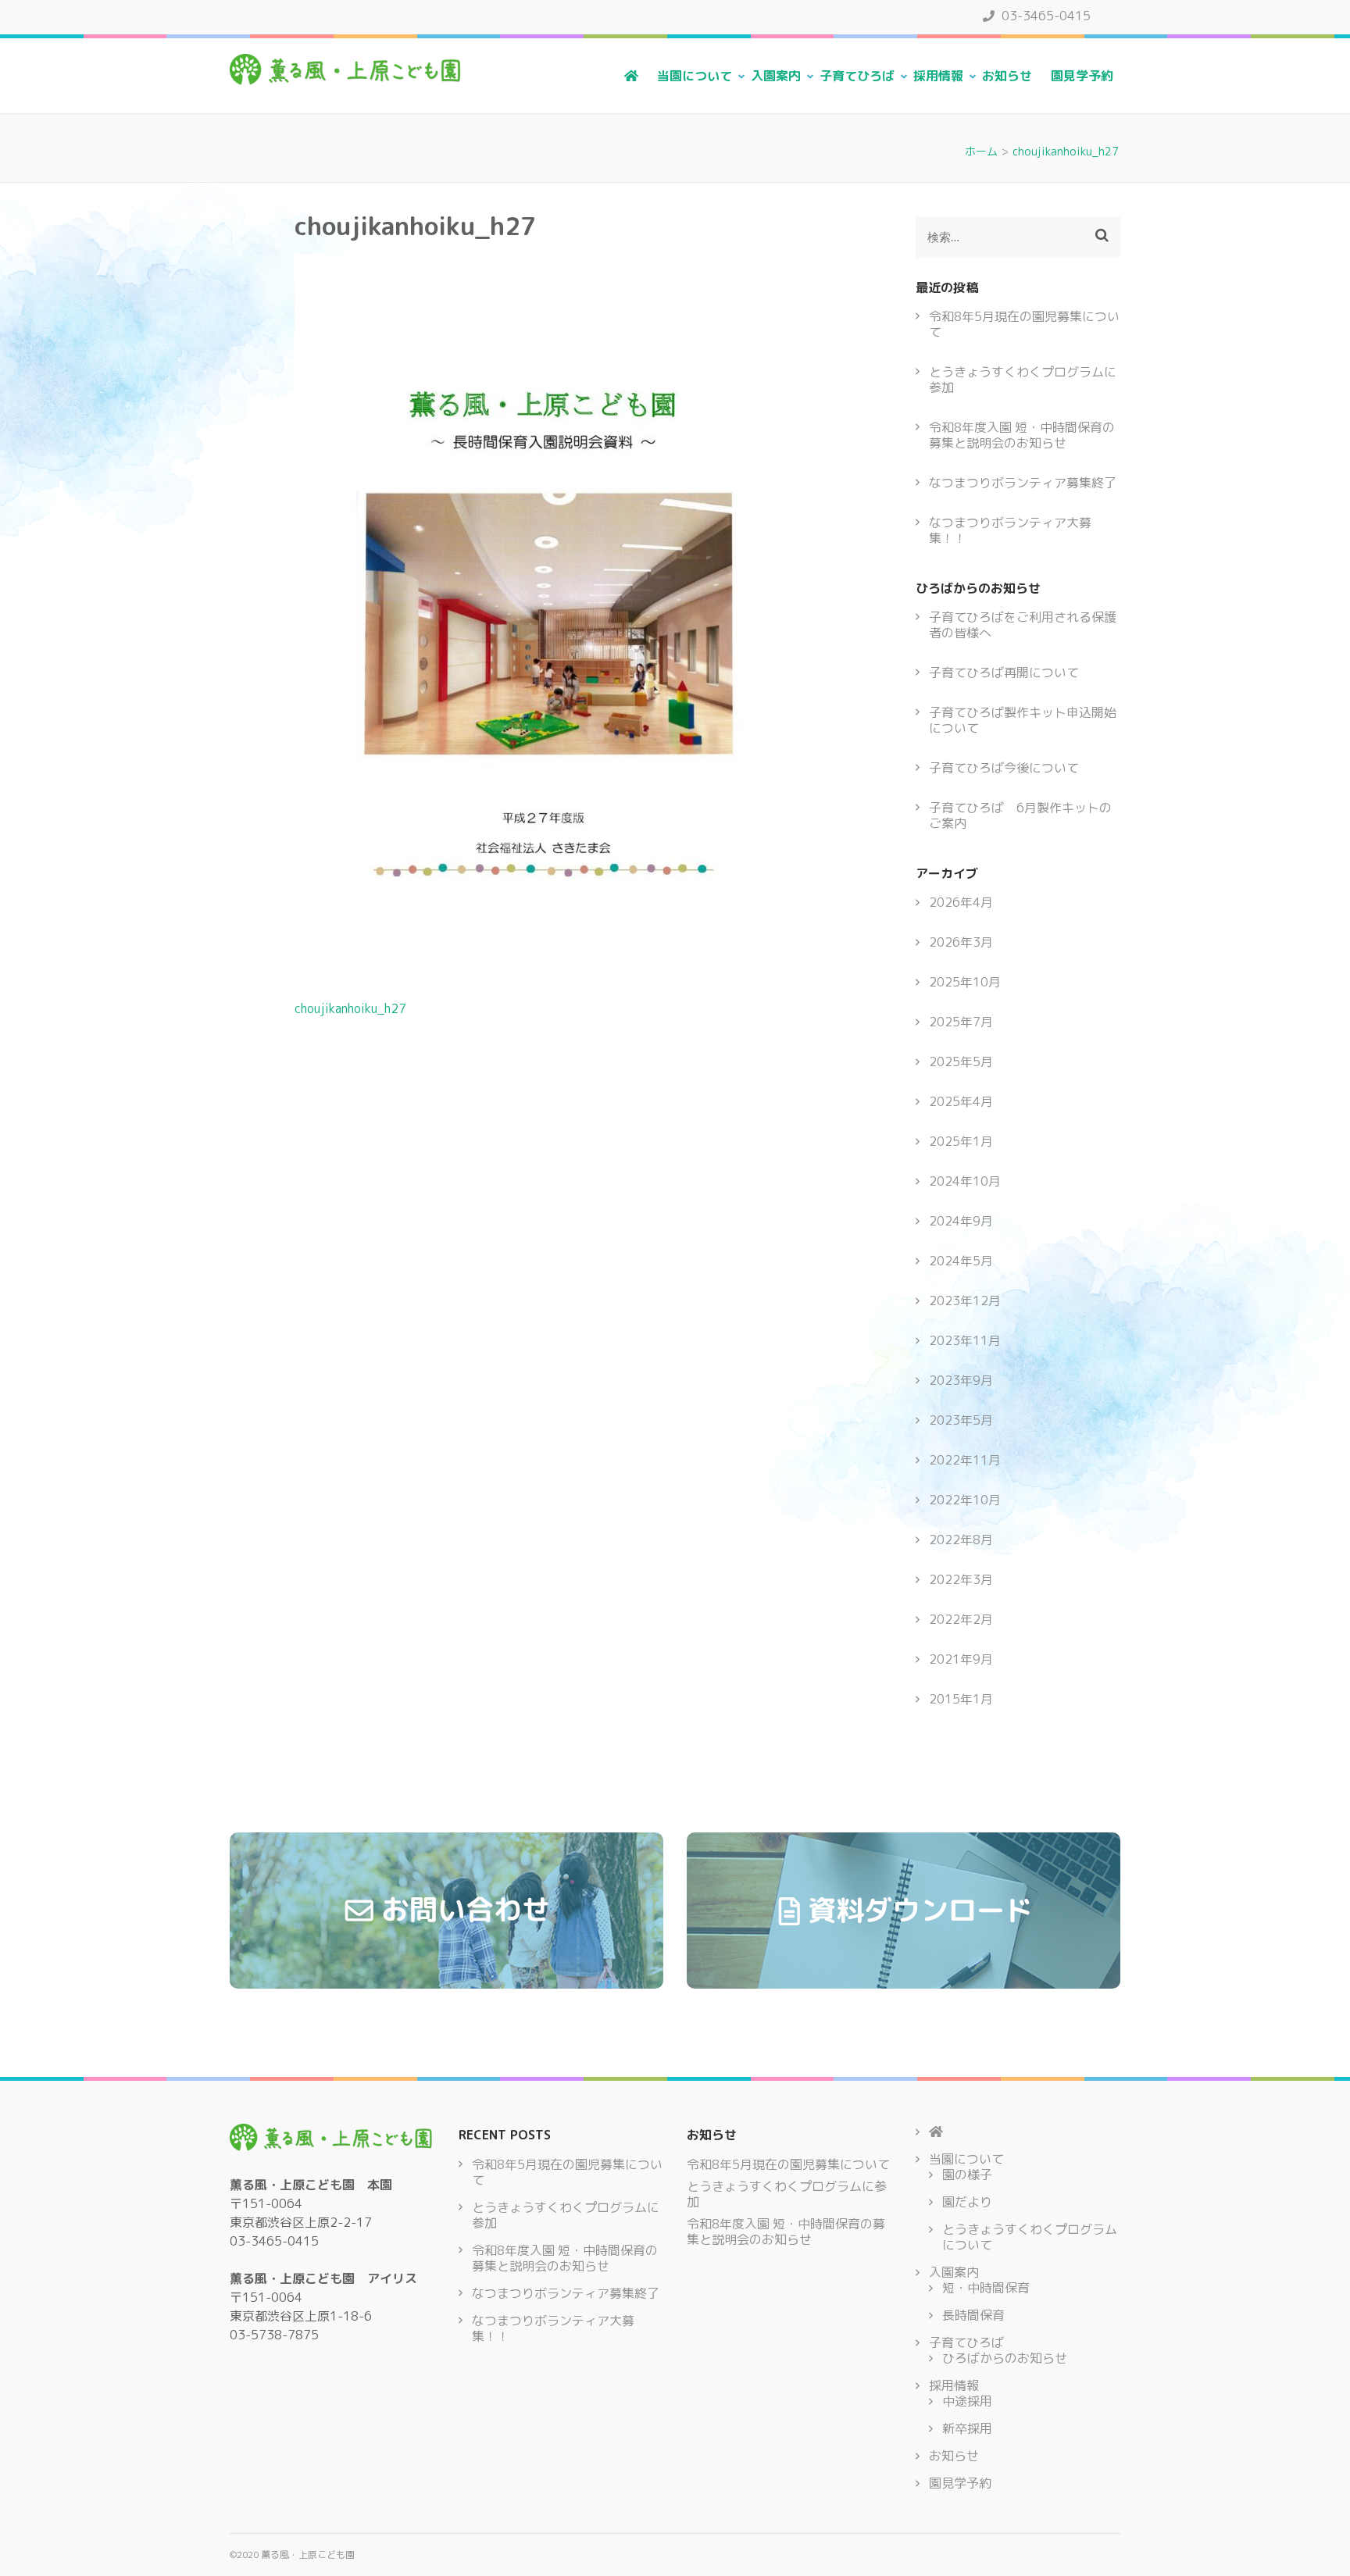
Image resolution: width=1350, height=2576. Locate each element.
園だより (967, 2202)
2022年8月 (961, 1540)
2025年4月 (961, 1101)
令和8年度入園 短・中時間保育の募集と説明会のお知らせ (1022, 435)
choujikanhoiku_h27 (350, 1008)
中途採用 (967, 2401)
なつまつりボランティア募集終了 (1023, 483)
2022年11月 (965, 1460)
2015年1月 (961, 1699)
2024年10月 (965, 1181)
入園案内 (776, 76)
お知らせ (1007, 76)
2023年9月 (961, 1380)
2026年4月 (961, 902)
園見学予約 (1082, 76)
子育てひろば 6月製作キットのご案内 (1020, 815)
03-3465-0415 (1045, 16)
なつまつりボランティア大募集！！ (1010, 530)
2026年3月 (961, 942)
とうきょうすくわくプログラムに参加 (1023, 380)
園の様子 (967, 2175)
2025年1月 (961, 1141)
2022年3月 (961, 1579)
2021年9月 (961, 1659)
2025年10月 (965, 982)
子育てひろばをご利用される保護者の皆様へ (1023, 625)
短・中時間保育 (986, 2288)
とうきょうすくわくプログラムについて (1030, 2237)
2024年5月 (961, 1261)
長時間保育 (973, 2315)
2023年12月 (965, 1300)
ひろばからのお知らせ (1005, 2358)
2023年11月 (965, 1340)
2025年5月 (961, 1061)
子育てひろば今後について (1004, 768)
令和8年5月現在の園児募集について (1024, 324)
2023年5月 (961, 1420)
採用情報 (938, 76)
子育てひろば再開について (1004, 673)
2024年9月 (961, 1221)
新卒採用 (967, 2428)
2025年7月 (961, 1022)
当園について (695, 76)
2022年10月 (965, 1500)
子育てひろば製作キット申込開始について (1023, 720)
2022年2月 (961, 1619)
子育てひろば (857, 76)
